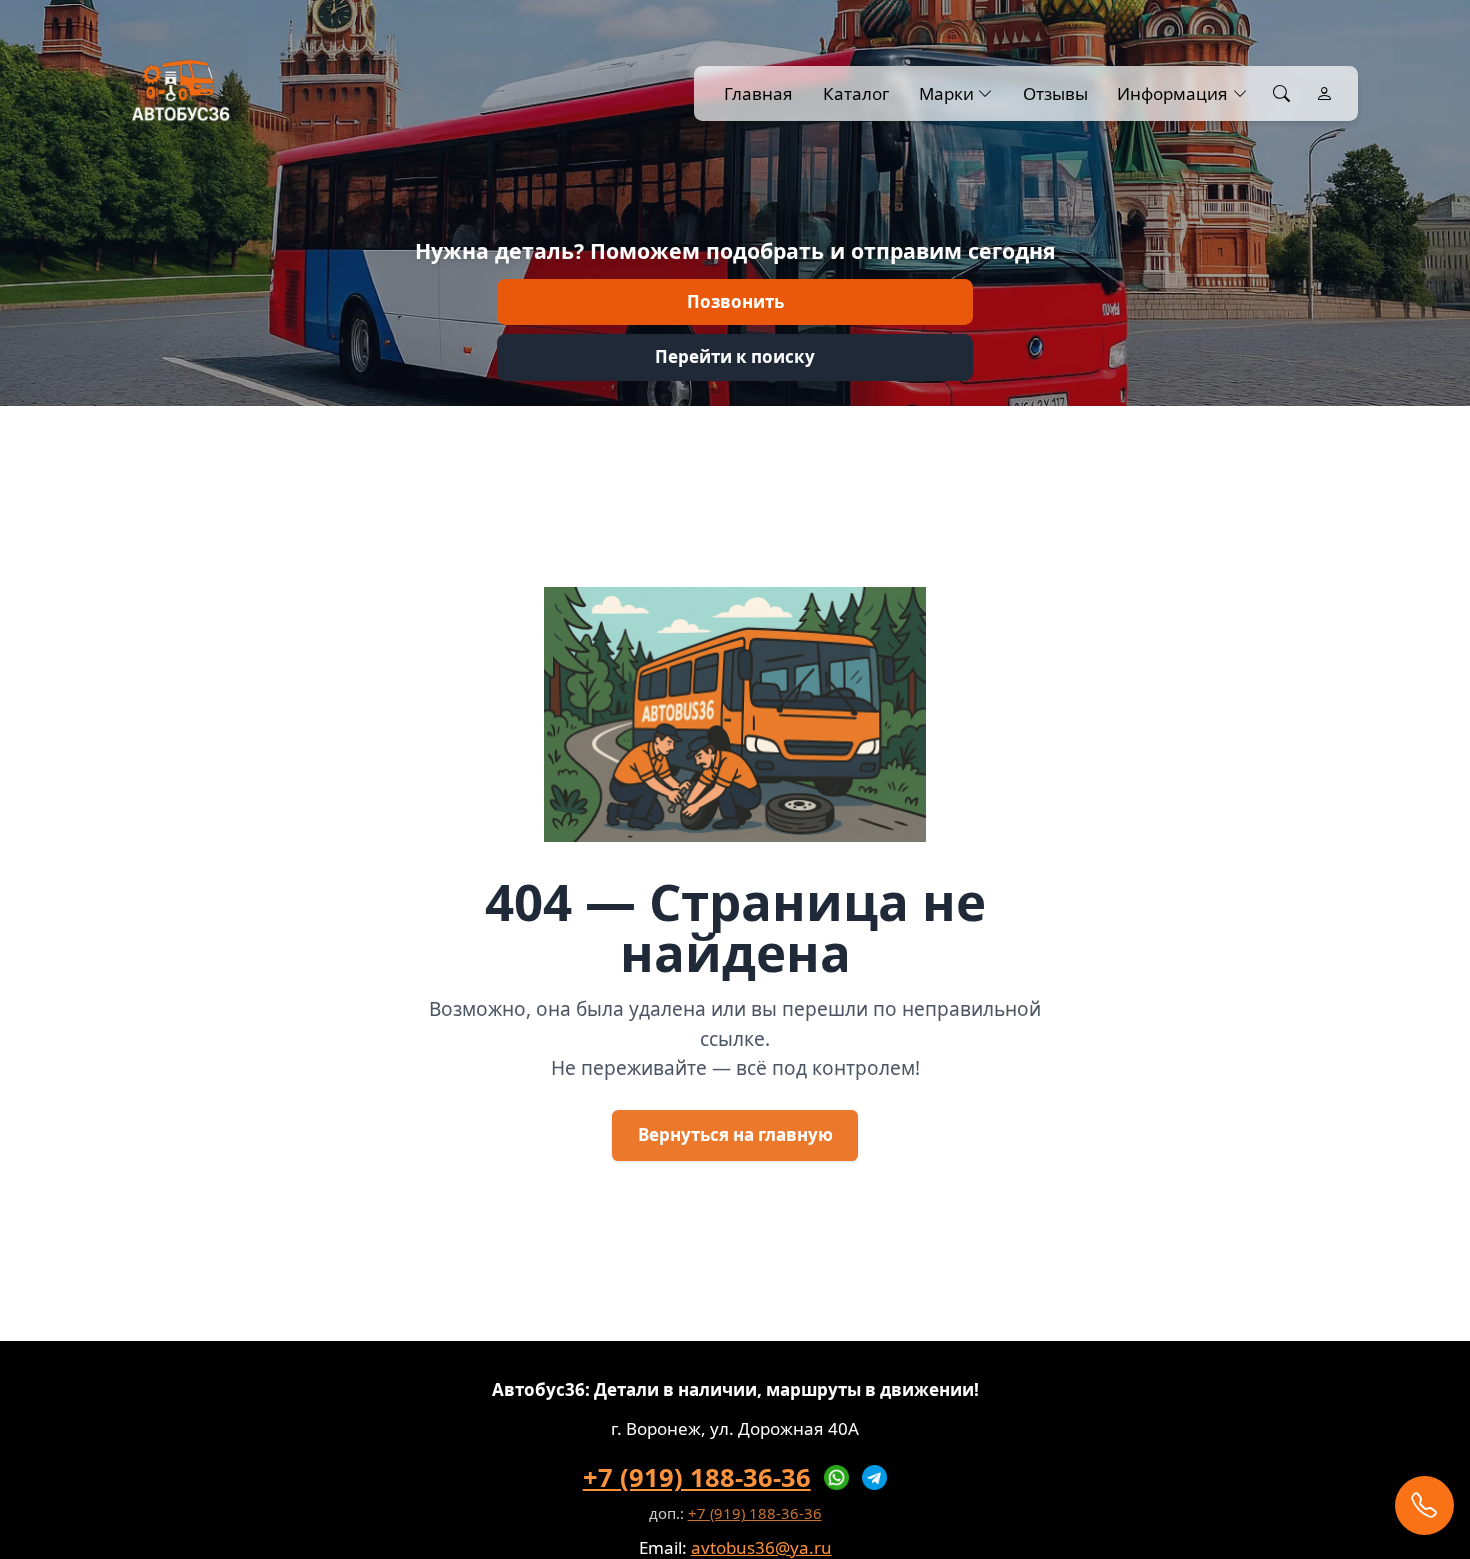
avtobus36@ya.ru (761, 1547)
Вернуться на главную (735, 1134)
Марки (946, 93)
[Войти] (1324, 94)
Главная (758, 93)
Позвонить (735, 301)
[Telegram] (875, 1478)
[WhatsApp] (837, 1478)
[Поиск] (1281, 94)
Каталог (856, 93)
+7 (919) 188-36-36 (697, 1477)
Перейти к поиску (735, 356)
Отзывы (1055, 93)
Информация (1172, 93)
